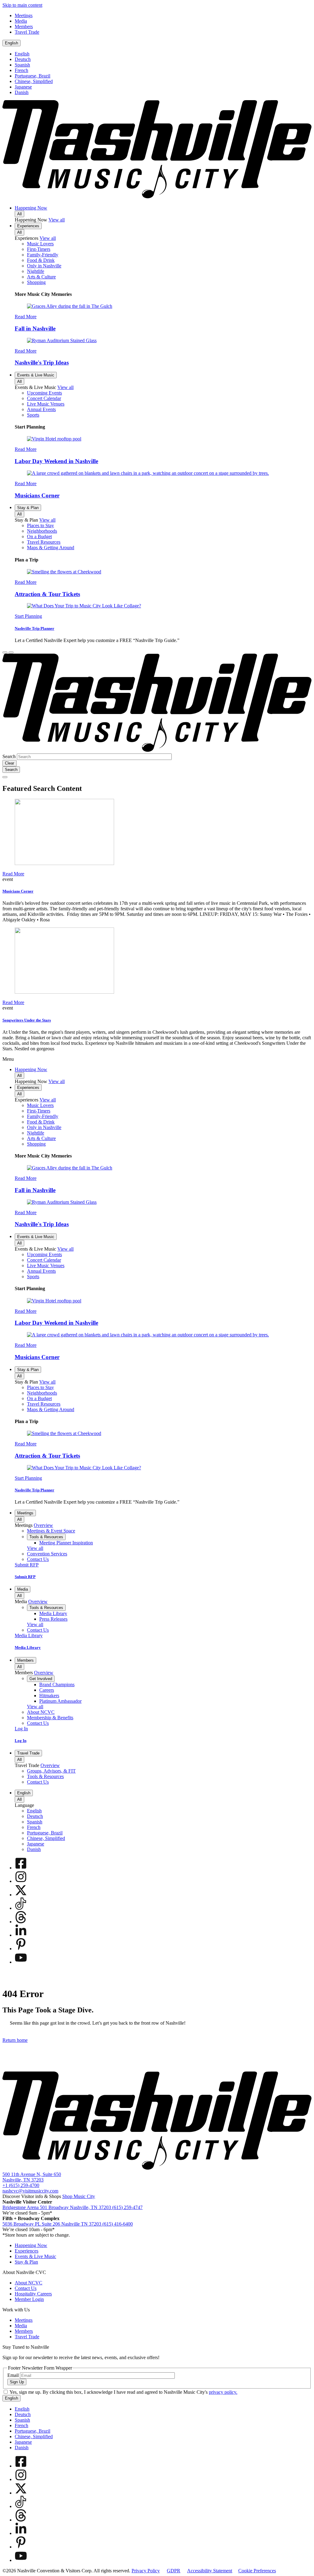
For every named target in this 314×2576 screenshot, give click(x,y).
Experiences (28, 226)
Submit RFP (25, 1577)
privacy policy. (223, 2392)
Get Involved (41, 1679)
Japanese (23, 87)
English (11, 43)
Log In (21, 1741)
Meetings (25, 1513)
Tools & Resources (46, 1537)
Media (23, 1589)
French (21, 70)
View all (57, 220)
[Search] (5, 652)
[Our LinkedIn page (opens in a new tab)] (21, 1935)
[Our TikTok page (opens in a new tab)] (21, 1908)
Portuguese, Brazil (33, 76)
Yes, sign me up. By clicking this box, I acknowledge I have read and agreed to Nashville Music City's (123, 2392)
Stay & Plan (28, 508)
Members (25, 1660)
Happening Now (31, 208)
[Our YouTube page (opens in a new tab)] (21, 1962)
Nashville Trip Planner (34, 628)
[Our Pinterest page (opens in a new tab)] (21, 1949)
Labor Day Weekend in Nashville (56, 461)
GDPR (174, 2571)
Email (13, 2375)
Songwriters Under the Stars (27, 1020)
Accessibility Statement (210, 2571)
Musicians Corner (37, 495)
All (19, 214)
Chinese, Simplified (34, 81)
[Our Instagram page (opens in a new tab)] (21, 1881)
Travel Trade (28, 1753)
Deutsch (23, 59)
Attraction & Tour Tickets (47, 594)
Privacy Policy (146, 2571)
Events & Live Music (36, 375)
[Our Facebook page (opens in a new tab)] (21, 1868)
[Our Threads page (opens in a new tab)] (21, 1922)
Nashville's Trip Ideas (42, 363)
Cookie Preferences (257, 2571)
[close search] (5, 777)
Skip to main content (22, 5)
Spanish (22, 65)
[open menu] (11, 652)
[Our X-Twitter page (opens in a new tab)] (21, 1895)
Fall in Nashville (35, 329)
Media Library (28, 1647)
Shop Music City (79, 2196)
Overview (43, 1525)
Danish (22, 92)
